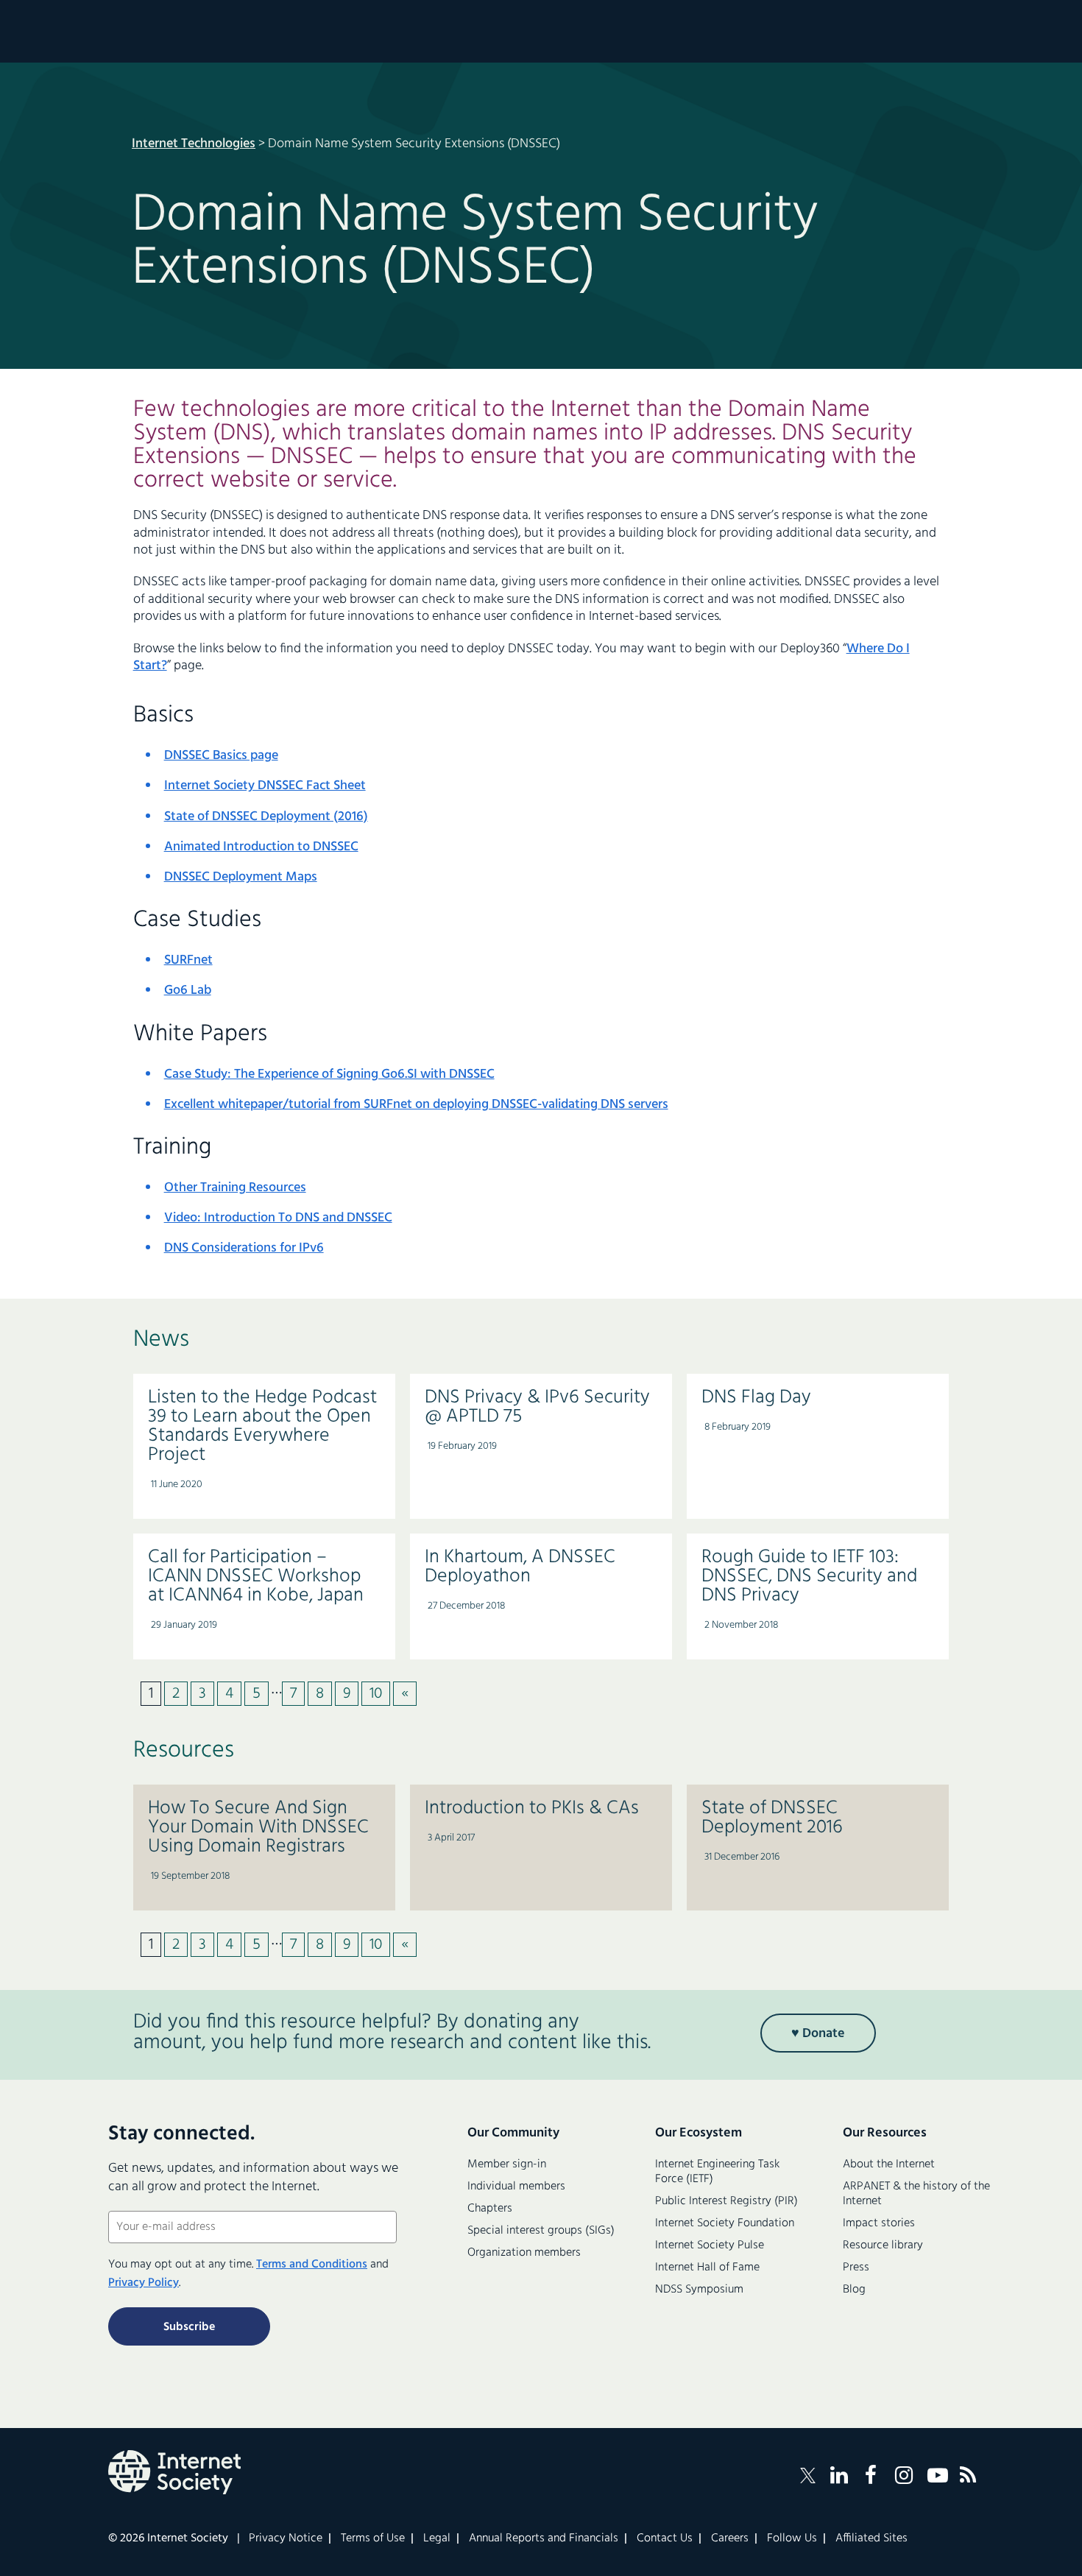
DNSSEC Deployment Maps (241, 877)
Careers (730, 2538)
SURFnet (188, 960)
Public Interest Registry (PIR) (726, 2201)
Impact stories (879, 2223)
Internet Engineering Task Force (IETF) (717, 2172)
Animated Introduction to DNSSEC (261, 847)
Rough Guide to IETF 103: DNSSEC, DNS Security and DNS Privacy (809, 1577)
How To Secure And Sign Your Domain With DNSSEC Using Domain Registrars (258, 1828)
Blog (854, 2290)
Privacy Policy (144, 2283)
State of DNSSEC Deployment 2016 (772, 1818)
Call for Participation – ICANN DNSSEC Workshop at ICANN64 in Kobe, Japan (256, 1577)
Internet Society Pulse (710, 2245)
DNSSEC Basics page (221, 756)
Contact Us (665, 2538)
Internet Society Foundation (725, 2223)
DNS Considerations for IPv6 (244, 1248)
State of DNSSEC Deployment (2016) (266, 817)
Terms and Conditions (312, 2265)
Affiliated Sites (871, 2538)
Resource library (883, 2245)
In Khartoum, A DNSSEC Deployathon (520, 1567)
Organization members (524, 2253)
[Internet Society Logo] (174, 2472)
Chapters (490, 2209)
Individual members (516, 2187)
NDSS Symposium (699, 2290)
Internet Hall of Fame (707, 2268)
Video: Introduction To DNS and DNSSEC (278, 1218)
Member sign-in (507, 2164)
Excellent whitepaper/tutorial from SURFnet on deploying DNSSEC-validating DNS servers (416, 1105)
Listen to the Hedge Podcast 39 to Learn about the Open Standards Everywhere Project (262, 1426)
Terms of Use (373, 2538)
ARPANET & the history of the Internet (916, 2194)
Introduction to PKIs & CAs (532, 1809)
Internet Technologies (194, 144)
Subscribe (189, 2327)
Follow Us (792, 2538)
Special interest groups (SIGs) (541, 2231)
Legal (437, 2538)
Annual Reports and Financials (544, 2538)
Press (856, 2268)
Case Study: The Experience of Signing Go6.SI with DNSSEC (329, 1074)
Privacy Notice (286, 2538)
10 (376, 1694)
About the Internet (889, 2164)
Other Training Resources (235, 1188)
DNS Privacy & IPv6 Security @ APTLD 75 (537, 1407)
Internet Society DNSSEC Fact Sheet (265, 786)
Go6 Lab (188, 991)
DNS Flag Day (756, 1398)
